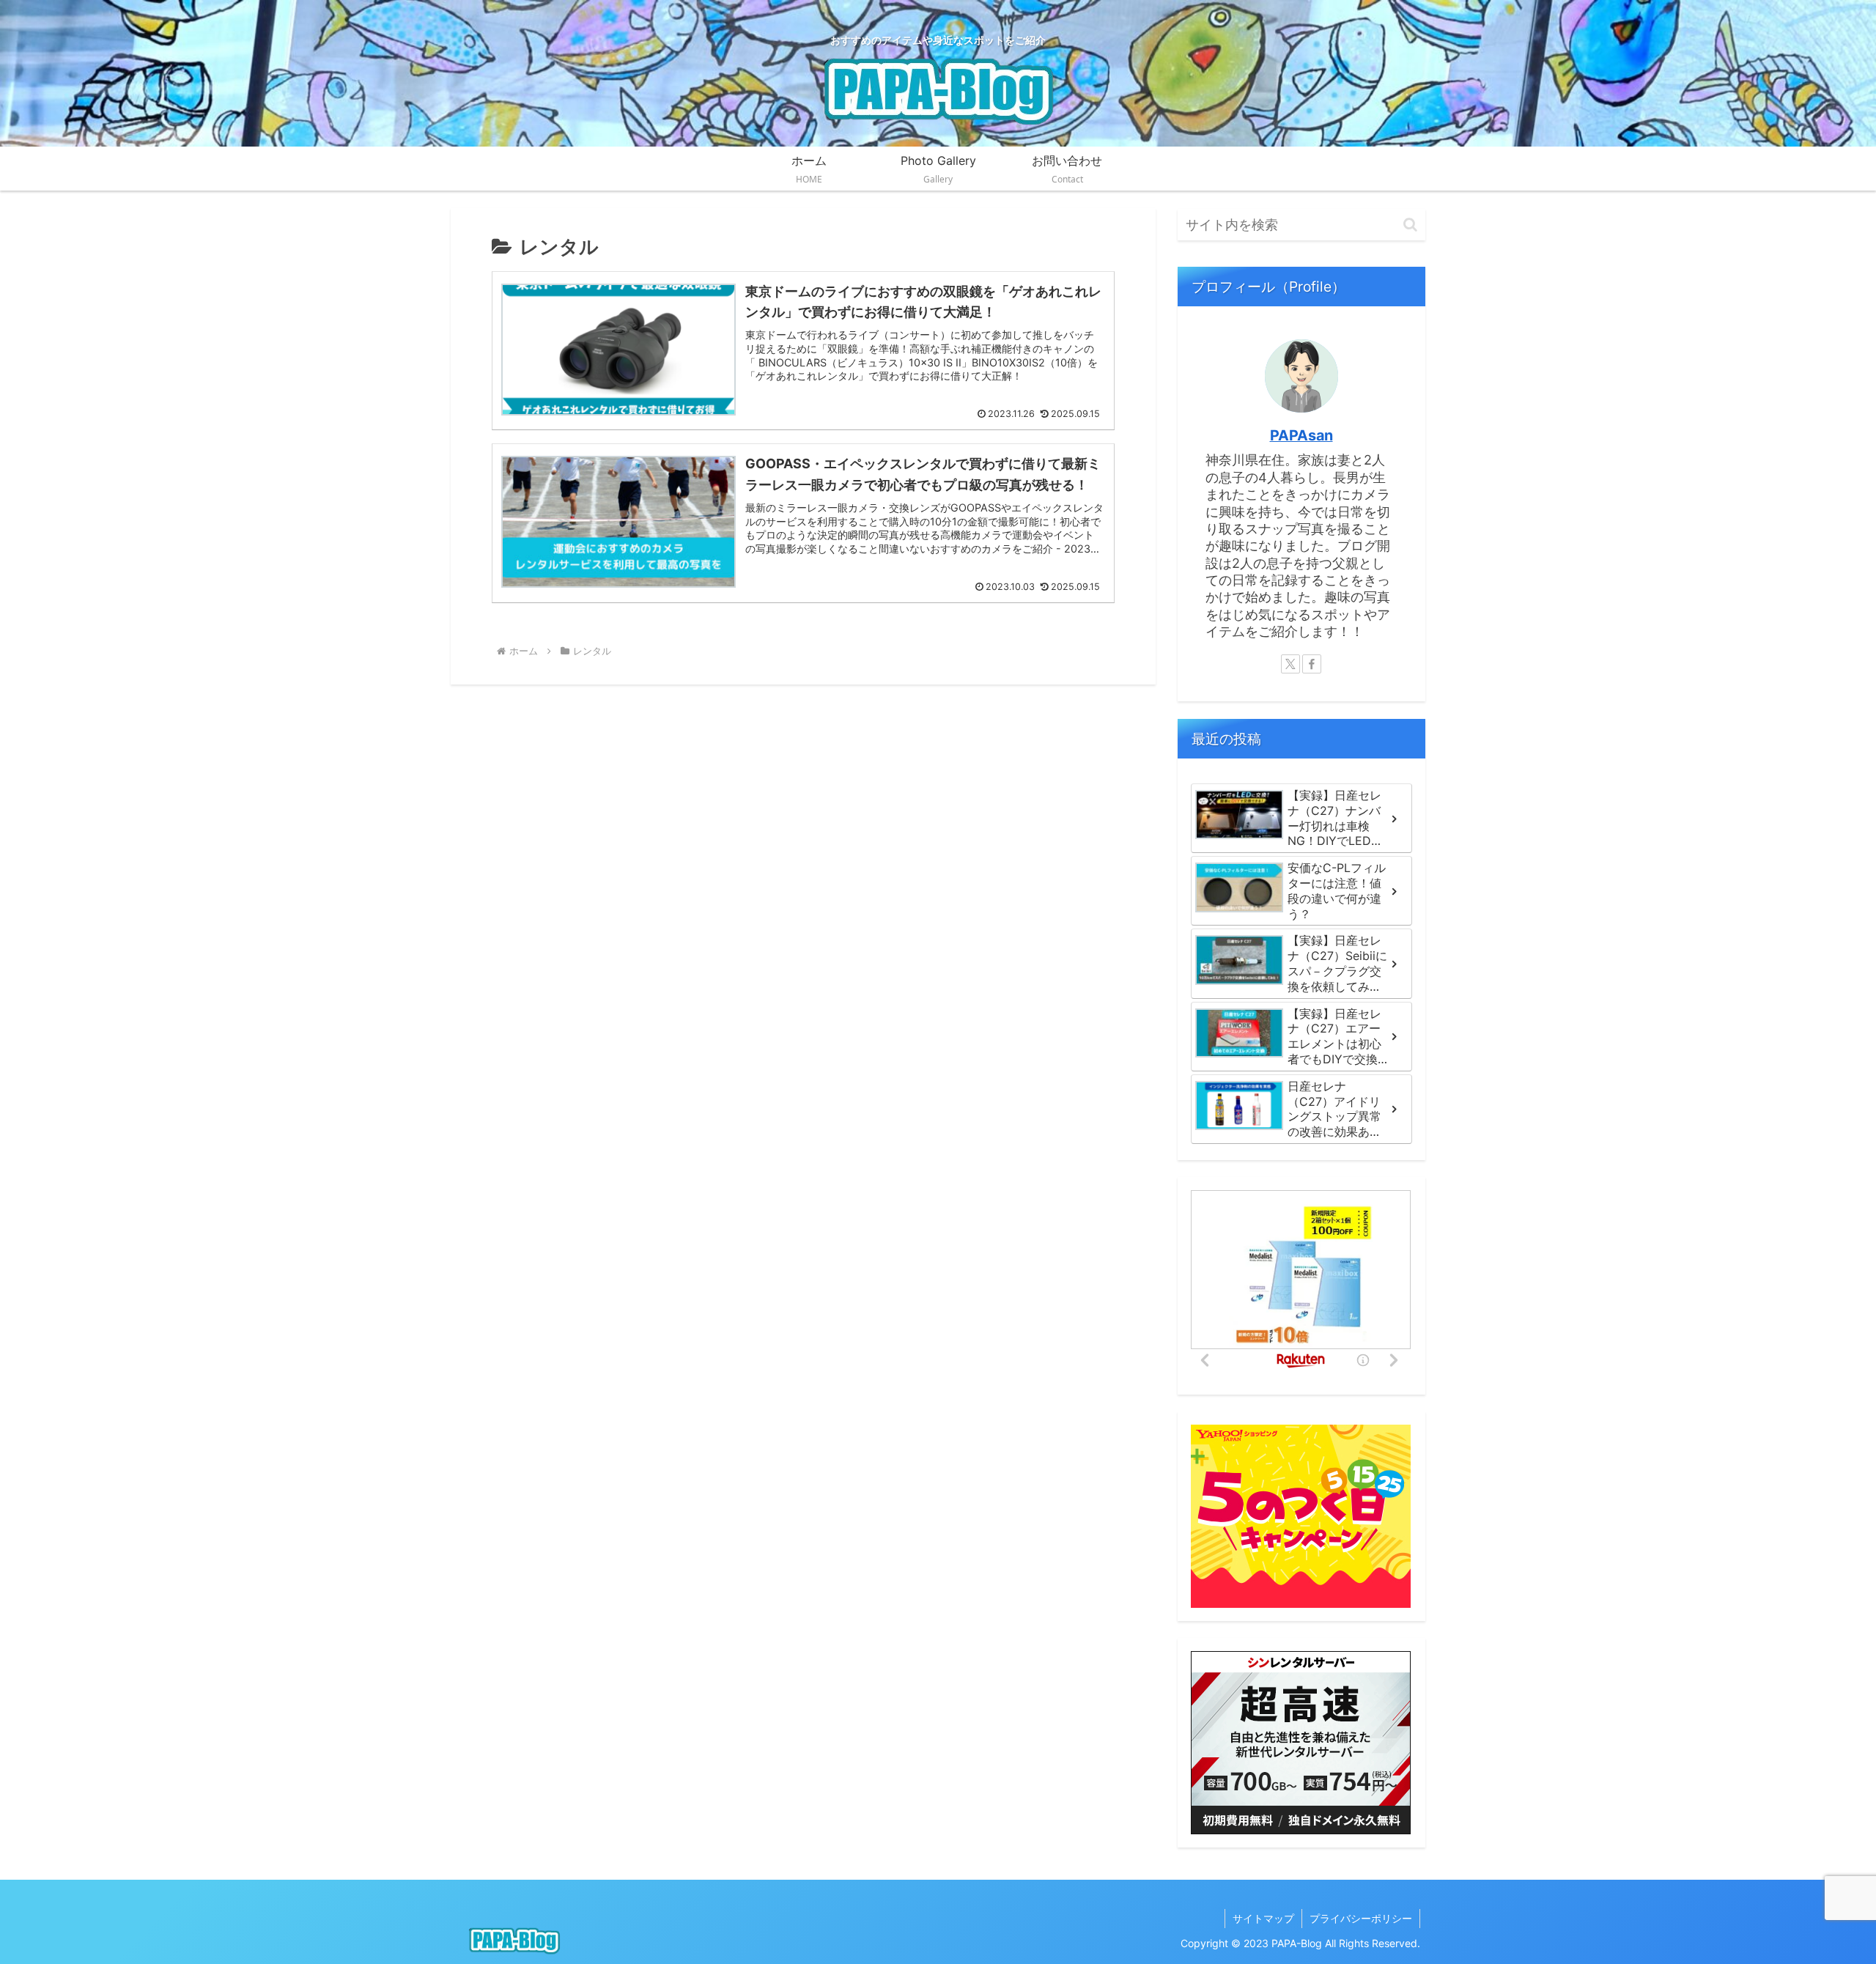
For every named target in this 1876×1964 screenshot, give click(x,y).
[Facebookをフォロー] (1312, 664)
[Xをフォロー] (1290, 664)
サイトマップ (1263, 1918)
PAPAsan (1301, 435)
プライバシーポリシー (1361, 1918)
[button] (1410, 225)
